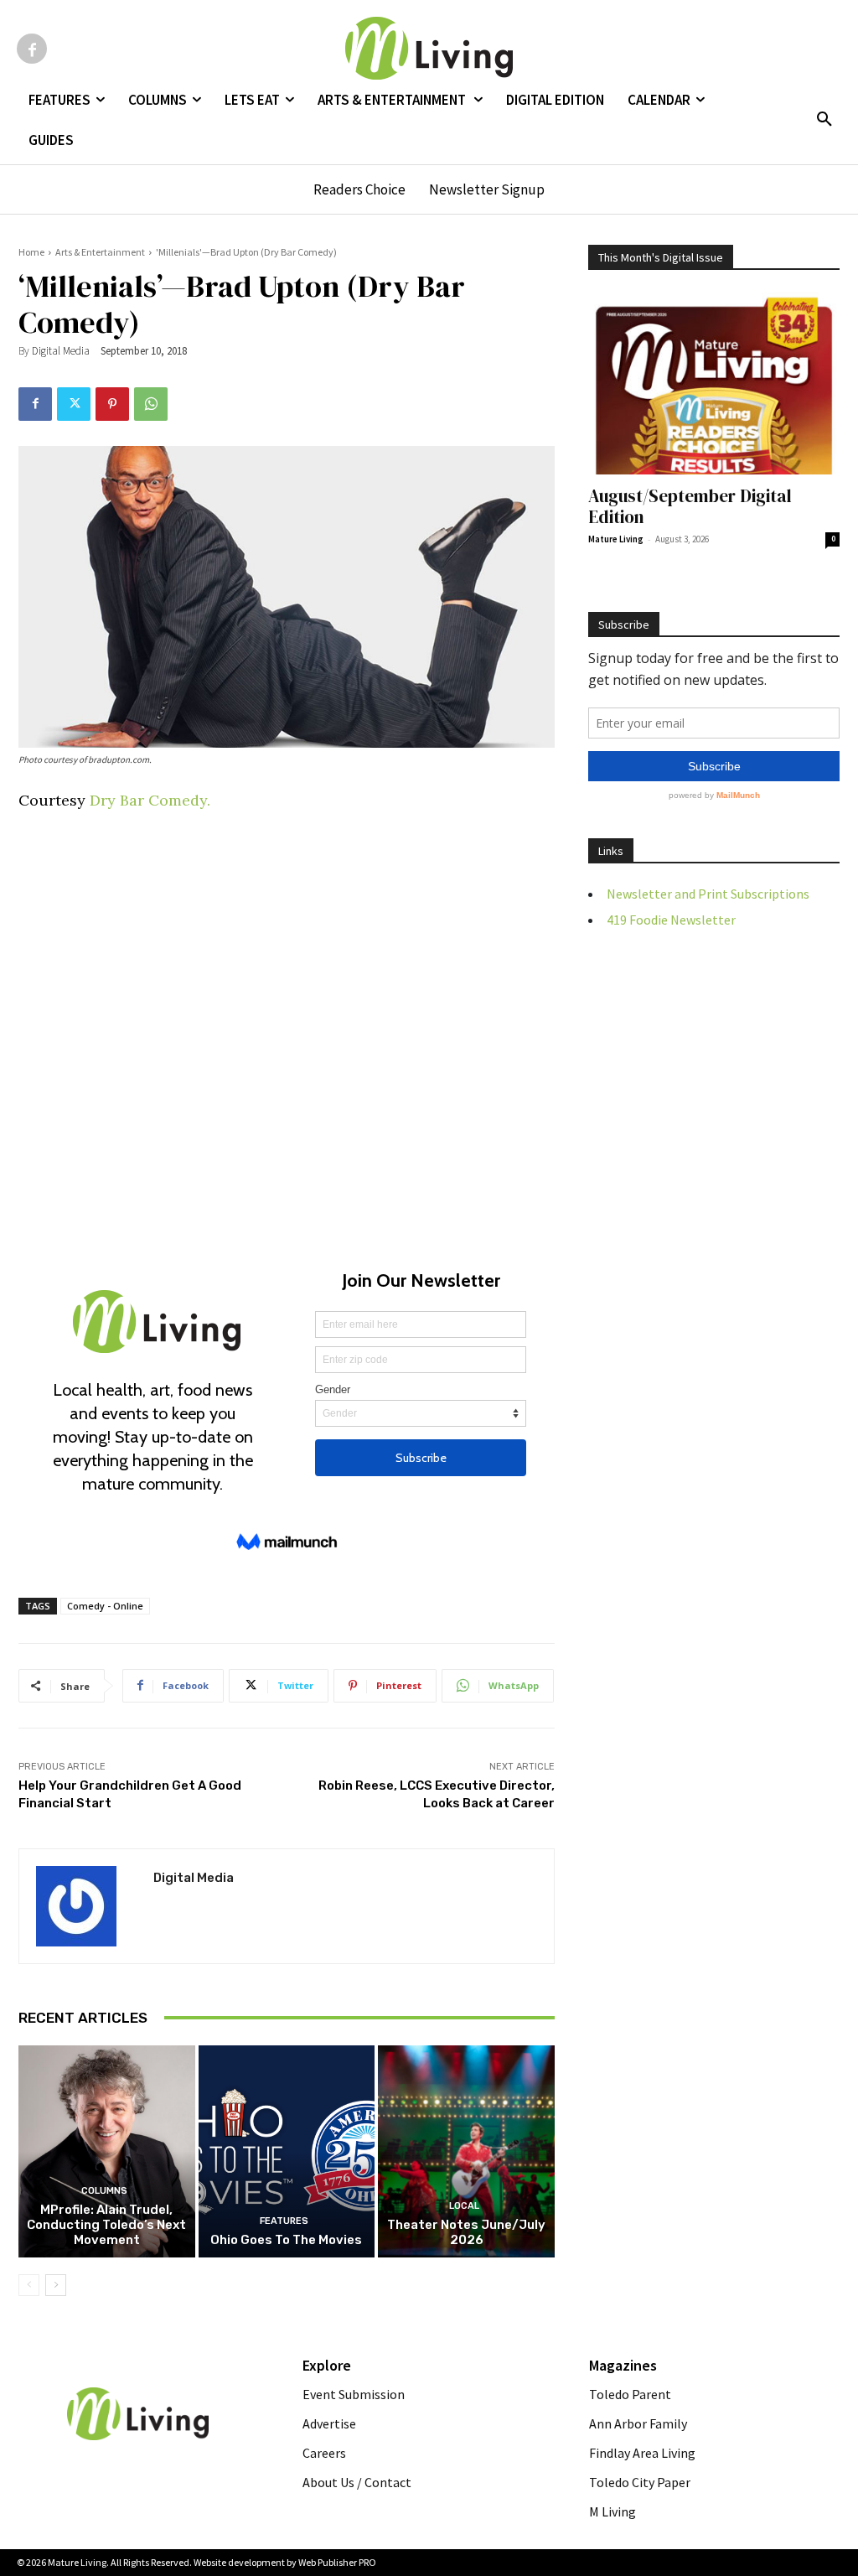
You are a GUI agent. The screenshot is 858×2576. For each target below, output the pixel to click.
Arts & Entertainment (100, 252)
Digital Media (61, 351)
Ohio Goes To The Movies (286, 2240)
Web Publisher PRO (337, 2562)
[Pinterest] (112, 404)
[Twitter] (74, 404)
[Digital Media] (86, 1906)
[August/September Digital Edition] (714, 383)
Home (31, 252)
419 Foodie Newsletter (671, 920)
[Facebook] (32, 49)
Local (464, 2206)
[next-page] (56, 2285)
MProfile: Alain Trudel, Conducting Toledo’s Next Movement (106, 2225)
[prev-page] (29, 2285)
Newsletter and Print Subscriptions (708, 894)
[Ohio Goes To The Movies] (287, 2151)
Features (284, 2221)
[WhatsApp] (151, 404)
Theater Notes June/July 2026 (466, 2232)
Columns (104, 2191)
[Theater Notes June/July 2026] (466, 2151)
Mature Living (616, 539)
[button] (824, 120)
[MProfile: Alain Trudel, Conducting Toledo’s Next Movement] (107, 2151)
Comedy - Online (105, 1606)
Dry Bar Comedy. (148, 800)
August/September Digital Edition (690, 506)
